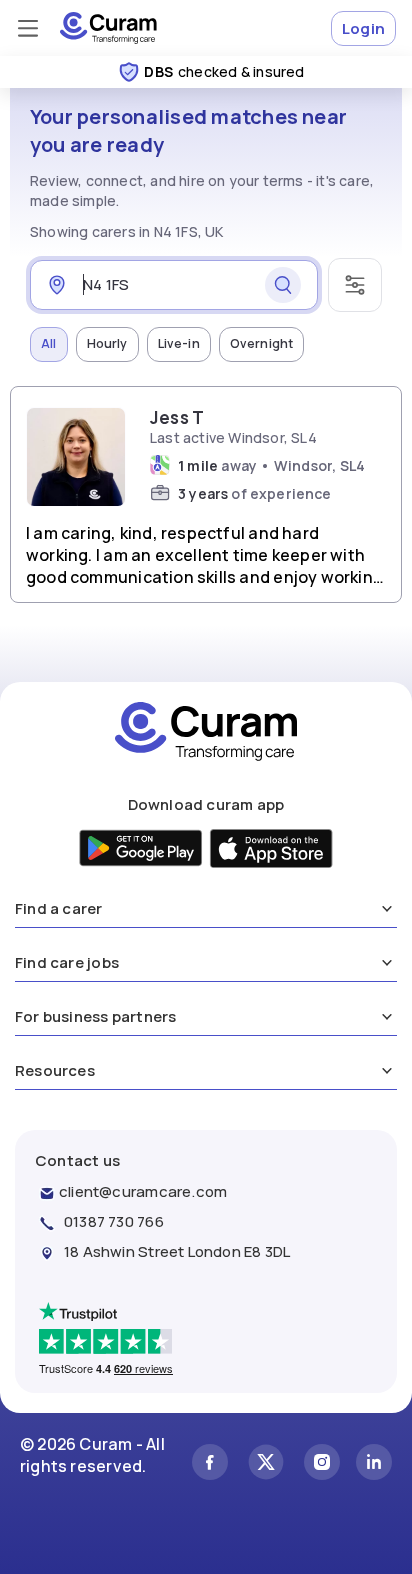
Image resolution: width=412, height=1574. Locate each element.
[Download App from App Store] (271, 851)
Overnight (262, 343)
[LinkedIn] (374, 1464)
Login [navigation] (363, 28)
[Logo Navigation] (108, 28)
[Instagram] (322, 1464)
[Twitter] (266, 1464)
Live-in (179, 343)
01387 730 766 (114, 1221)
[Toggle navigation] (28, 28)
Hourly (107, 343)
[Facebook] (210, 1464)
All (49, 343)
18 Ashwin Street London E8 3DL (177, 1251)
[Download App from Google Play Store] (141, 850)
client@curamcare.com (143, 1191)
